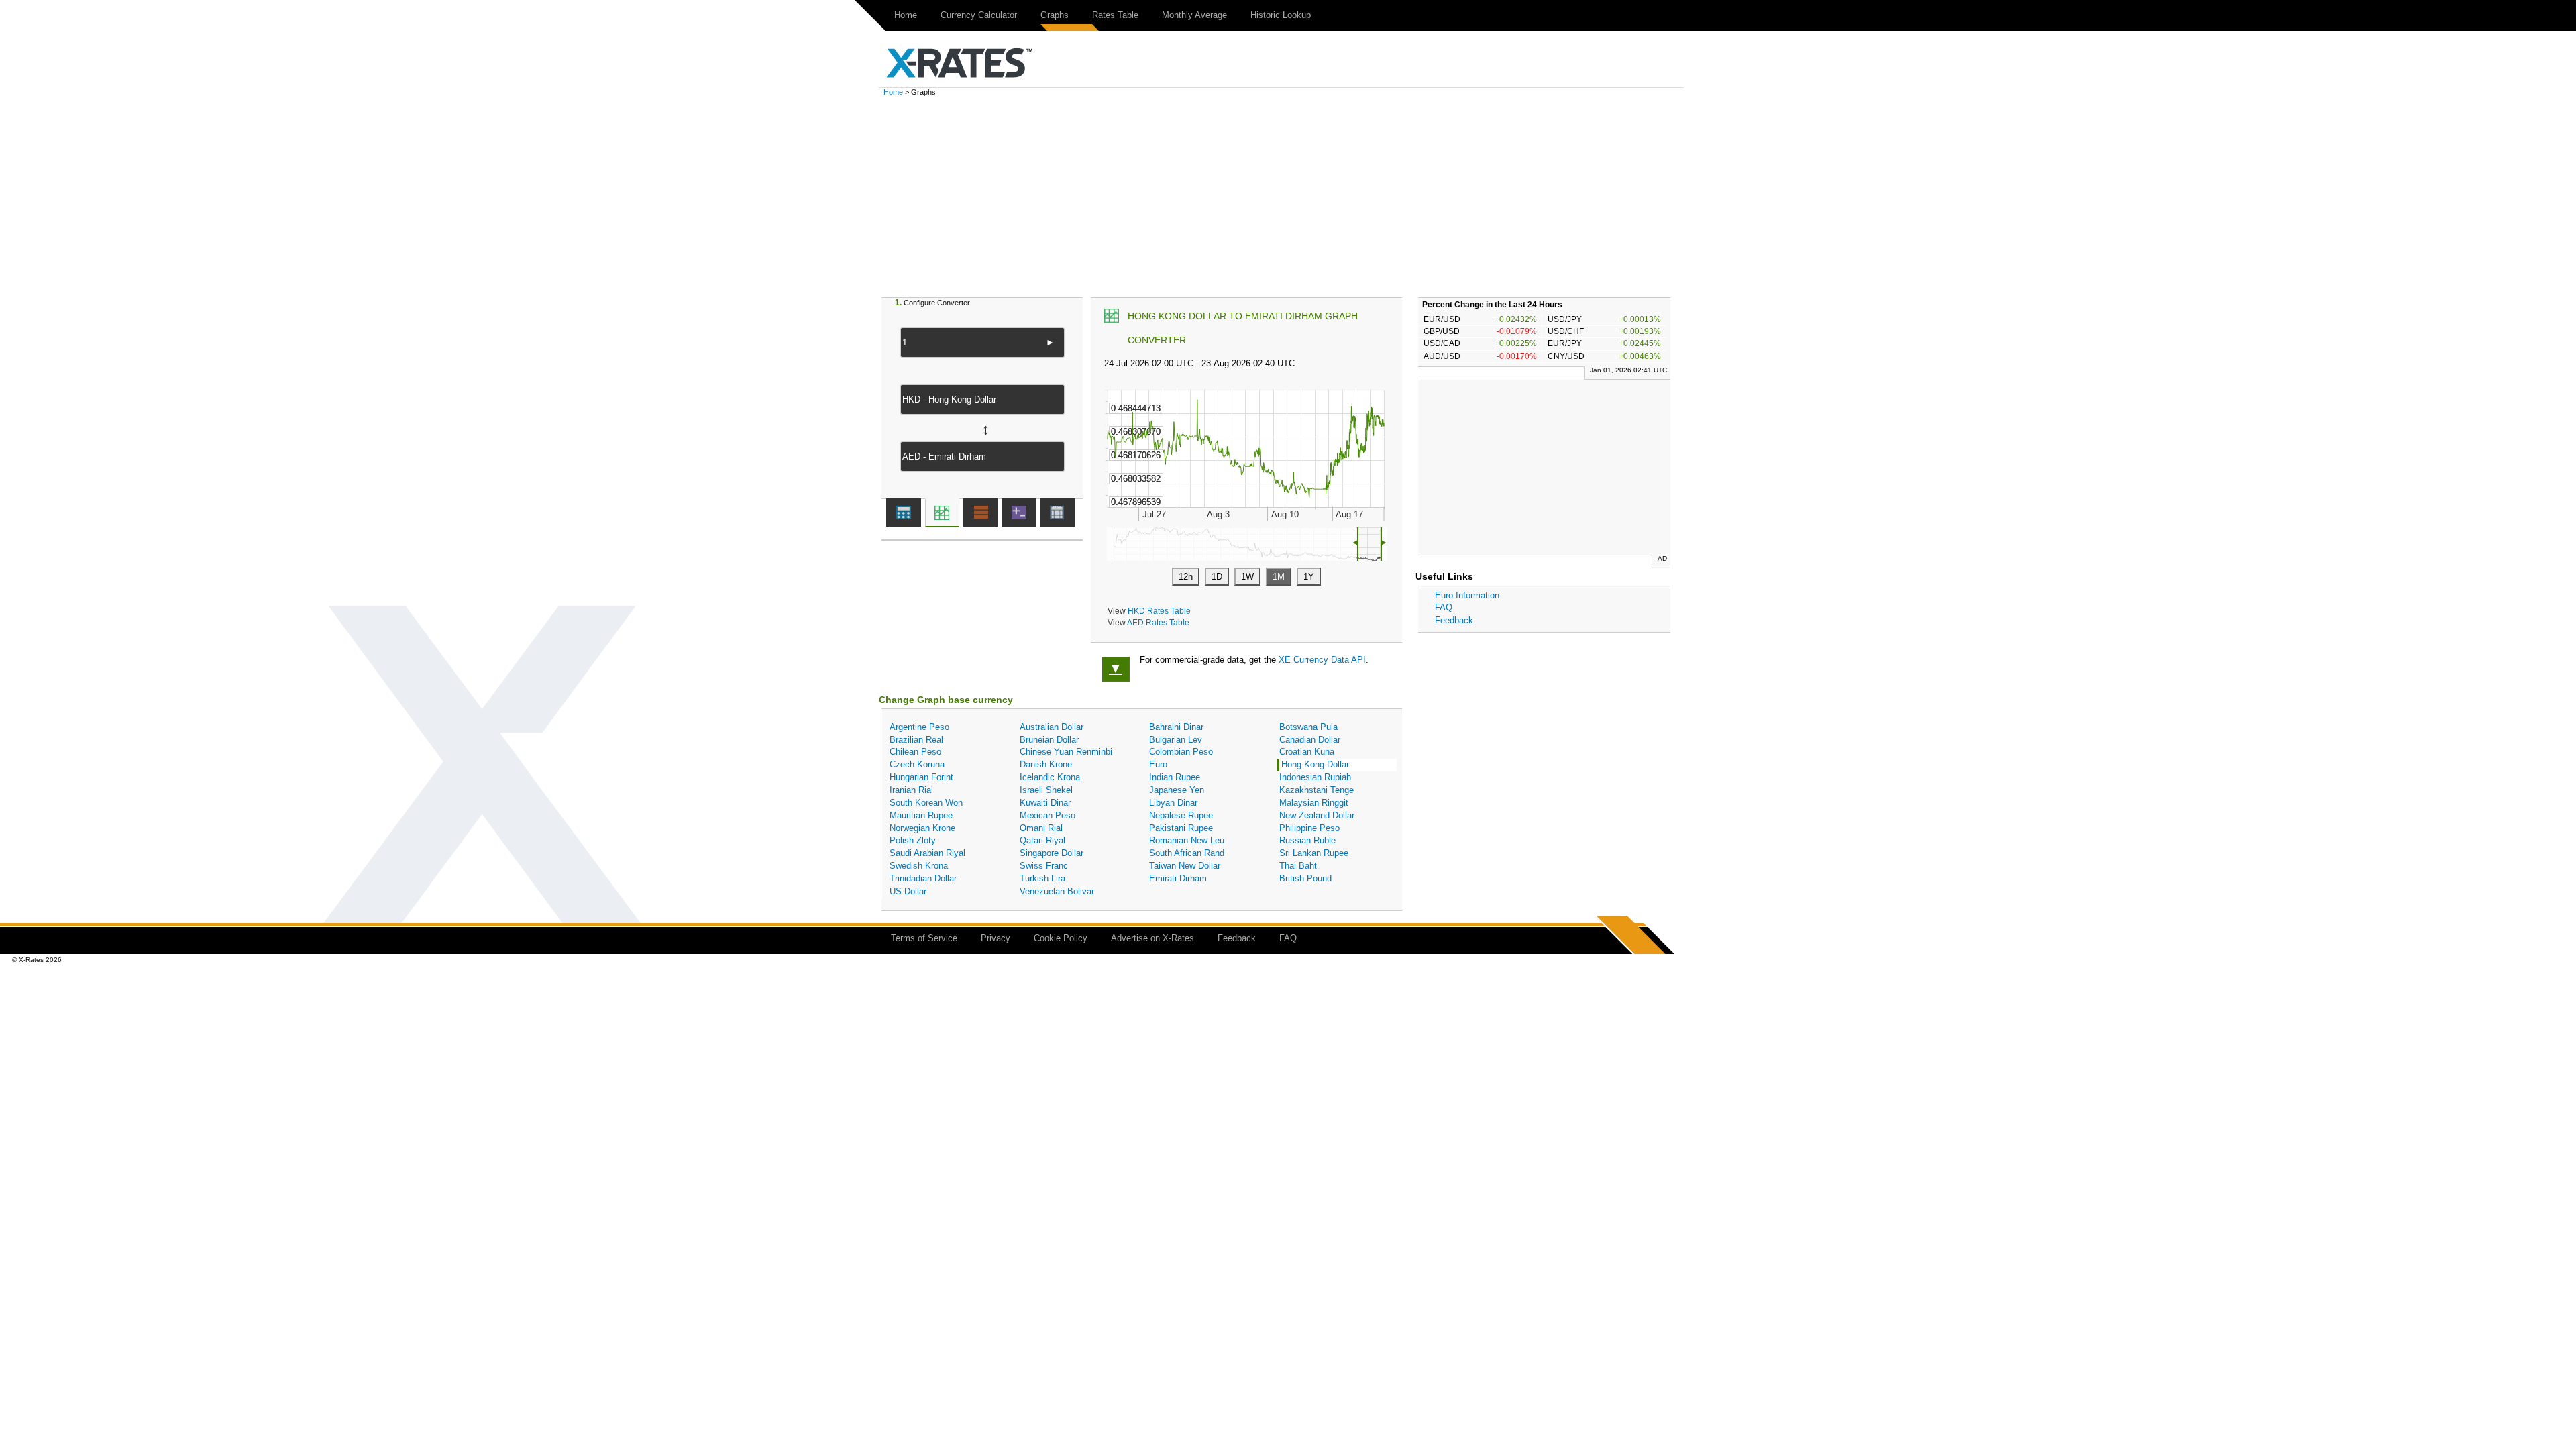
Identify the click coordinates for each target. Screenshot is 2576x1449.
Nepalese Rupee (1181, 815)
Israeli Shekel (1046, 790)
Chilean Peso (915, 752)
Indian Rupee (1175, 777)
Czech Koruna (917, 764)
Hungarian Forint (921, 777)
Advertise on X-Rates (1152, 938)
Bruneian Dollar (1049, 740)
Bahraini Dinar (1176, 727)
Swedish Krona (919, 866)
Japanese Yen (1177, 790)
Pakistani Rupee (1181, 828)
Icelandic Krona (1050, 777)
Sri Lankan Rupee (1314, 853)
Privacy (996, 938)
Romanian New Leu (1187, 840)
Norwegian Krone (922, 828)
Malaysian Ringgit (1314, 803)
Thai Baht (1298, 866)
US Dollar (908, 891)
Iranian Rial (911, 790)
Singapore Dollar (1052, 853)
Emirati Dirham (1178, 878)
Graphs (1055, 15)
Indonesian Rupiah (1315, 777)
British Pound (1305, 878)
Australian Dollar (1052, 727)
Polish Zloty (913, 840)
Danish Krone (1046, 764)
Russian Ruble (1307, 840)
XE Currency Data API (1322, 660)
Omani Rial (1041, 828)
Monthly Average (1194, 15)
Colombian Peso (1181, 752)
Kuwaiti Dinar (1045, 803)
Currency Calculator (979, 15)
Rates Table (1115, 15)
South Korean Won (926, 803)
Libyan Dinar (1173, 803)
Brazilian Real (916, 740)
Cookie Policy (1061, 938)
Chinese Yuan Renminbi (1066, 752)
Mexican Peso (1048, 815)
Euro (1158, 764)
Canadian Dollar (1310, 740)
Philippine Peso (1309, 828)
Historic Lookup (1281, 15)
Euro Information (1467, 595)
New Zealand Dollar (1317, 815)
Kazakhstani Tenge (1317, 790)
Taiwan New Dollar (1185, 866)
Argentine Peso (919, 727)
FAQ (1444, 607)
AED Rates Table (1158, 622)
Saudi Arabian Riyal (927, 853)
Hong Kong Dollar (1315, 764)
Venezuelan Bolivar (1057, 891)
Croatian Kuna (1307, 752)
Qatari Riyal (1042, 840)
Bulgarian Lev (1176, 740)
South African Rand (1187, 853)
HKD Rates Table (1159, 611)
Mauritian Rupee (921, 815)
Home (906, 15)
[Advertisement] (1288, 197)
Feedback (1454, 620)
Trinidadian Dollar (923, 878)
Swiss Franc (1044, 866)
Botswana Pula (1308, 727)
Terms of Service (924, 938)
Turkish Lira (1042, 878)
